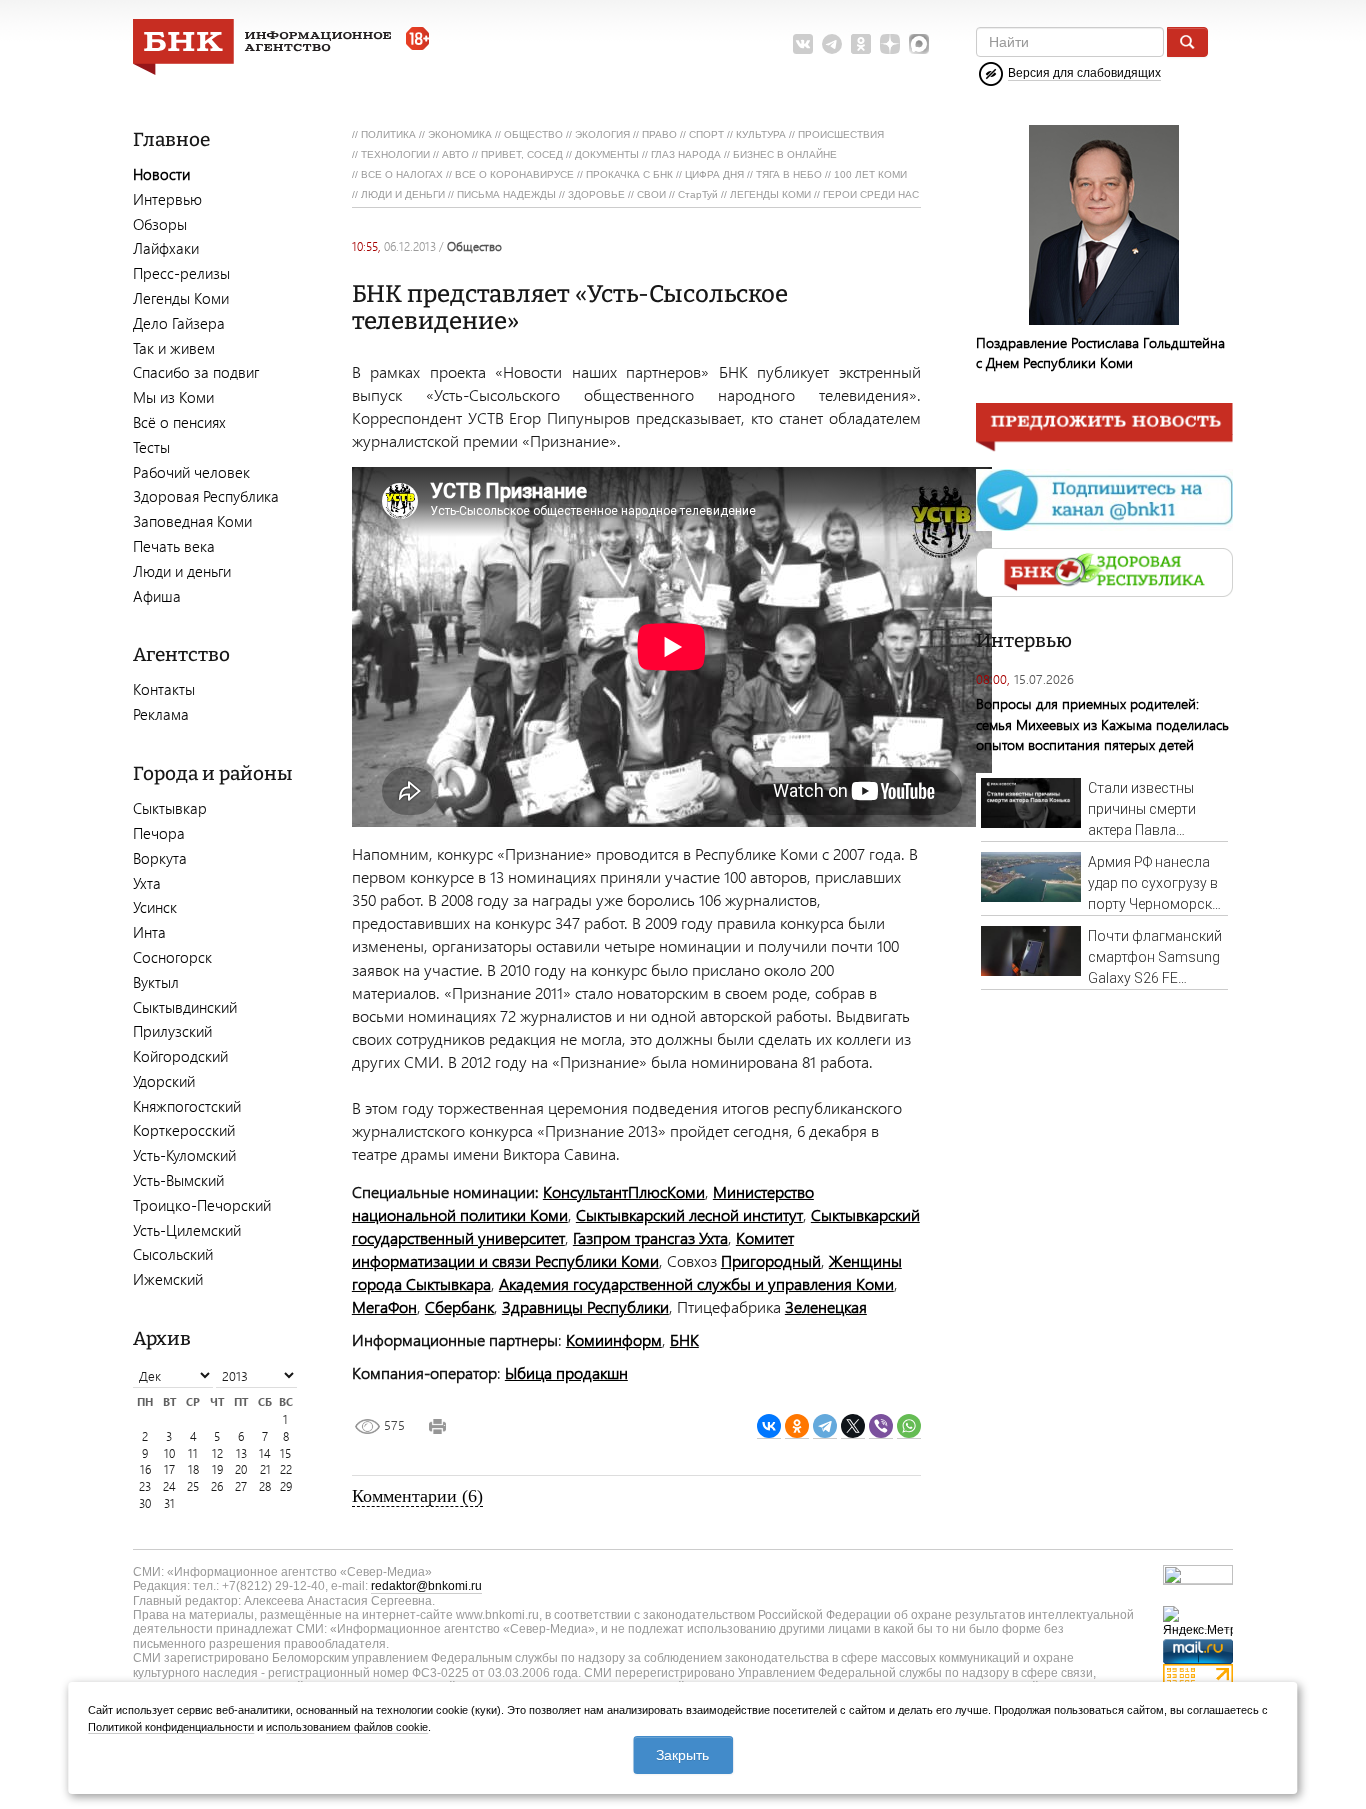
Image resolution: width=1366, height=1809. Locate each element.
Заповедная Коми (192, 521)
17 (169, 1469)
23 (145, 1486)
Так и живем (174, 348)
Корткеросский (184, 1130)
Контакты (164, 689)
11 (193, 1453)
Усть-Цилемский (187, 1230)
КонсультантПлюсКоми (624, 1191)
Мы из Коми (173, 397)
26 (217, 1486)
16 (145, 1469)
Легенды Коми (181, 298)
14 (265, 1453)
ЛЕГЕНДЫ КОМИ (770, 194)
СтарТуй (698, 194)
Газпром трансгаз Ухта (650, 1237)
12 (217, 1453)
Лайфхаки (166, 248)
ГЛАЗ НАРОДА (686, 154)
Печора (159, 833)
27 (241, 1486)
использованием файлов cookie (347, 1727)
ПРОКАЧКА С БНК (629, 174)
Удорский (164, 1081)
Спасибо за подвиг (196, 372)
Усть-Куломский (184, 1155)
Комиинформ (614, 1339)
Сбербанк (459, 1306)
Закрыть (682, 1755)
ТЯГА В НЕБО (789, 174)
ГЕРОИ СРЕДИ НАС (871, 194)
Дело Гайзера (179, 323)
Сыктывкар (170, 808)
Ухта (147, 883)
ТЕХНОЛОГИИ (395, 154)
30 (145, 1503)
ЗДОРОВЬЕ (596, 194)
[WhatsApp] (909, 1426)
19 (217, 1469)
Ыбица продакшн (566, 1372)
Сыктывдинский (185, 1007)
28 (265, 1486)
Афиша (157, 596)
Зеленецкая (826, 1306)
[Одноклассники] (797, 1426)
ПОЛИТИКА (388, 134)
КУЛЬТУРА (761, 134)
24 (169, 1486)
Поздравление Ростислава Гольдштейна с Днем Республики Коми (1100, 352)
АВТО (455, 154)
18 (193, 1469)
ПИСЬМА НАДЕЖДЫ (506, 194)
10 (169, 1453)
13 (241, 1453)
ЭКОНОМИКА (460, 134)
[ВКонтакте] (769, 1426)
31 (169, 1503)
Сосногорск (172, 957)
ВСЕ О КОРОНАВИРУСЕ (514, 174)
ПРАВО (659, 134)
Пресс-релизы (181, 273)
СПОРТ (706, 134)
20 (241, 1469)
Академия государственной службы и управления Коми (696, 1283)
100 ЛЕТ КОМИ (870, 174)
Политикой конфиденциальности (171, 1727)
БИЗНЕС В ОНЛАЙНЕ (785, 154)
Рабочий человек (191, 472)
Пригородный (771, 1260)
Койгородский (180, 1056)
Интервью (167, 199)
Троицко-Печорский (202, 1205)
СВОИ (651, 194)
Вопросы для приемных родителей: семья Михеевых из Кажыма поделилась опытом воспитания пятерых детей (1102, 723)
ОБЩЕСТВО (533, 134)
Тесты (151, 447)
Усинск (155, 907)
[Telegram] (825, 1426)
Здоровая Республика (206, 496)
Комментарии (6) (417, 1496)
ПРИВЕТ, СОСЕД (522, 154)
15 (285, 1453)
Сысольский (173, 1254)
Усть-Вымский (178, 1180)
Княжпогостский (187, 1106)
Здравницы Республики (585, 1306)
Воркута (160, 858)
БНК (684, 1339)
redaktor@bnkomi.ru (426, 1586)
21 (265, 1469)
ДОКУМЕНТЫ (607, 154)
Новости (161, 174)
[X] (853, 1426)
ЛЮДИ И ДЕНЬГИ (403, 194)
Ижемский (168, 1279)
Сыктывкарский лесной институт (689, 1214)
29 (286, 1486)
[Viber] (881, 1426)
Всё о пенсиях (179, 422)
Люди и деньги (182, 571)
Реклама (161, 714)
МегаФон (384, 1306)
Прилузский (172, 1031)
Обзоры (160, 224)
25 (193, 1486)
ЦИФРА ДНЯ (714, 174)
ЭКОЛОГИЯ (602, 134)
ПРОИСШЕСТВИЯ (841, 134)
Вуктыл (156, 982)
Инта (149, 932)
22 (286, 1469)
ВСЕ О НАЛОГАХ (402, 174)
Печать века (174, 546)
